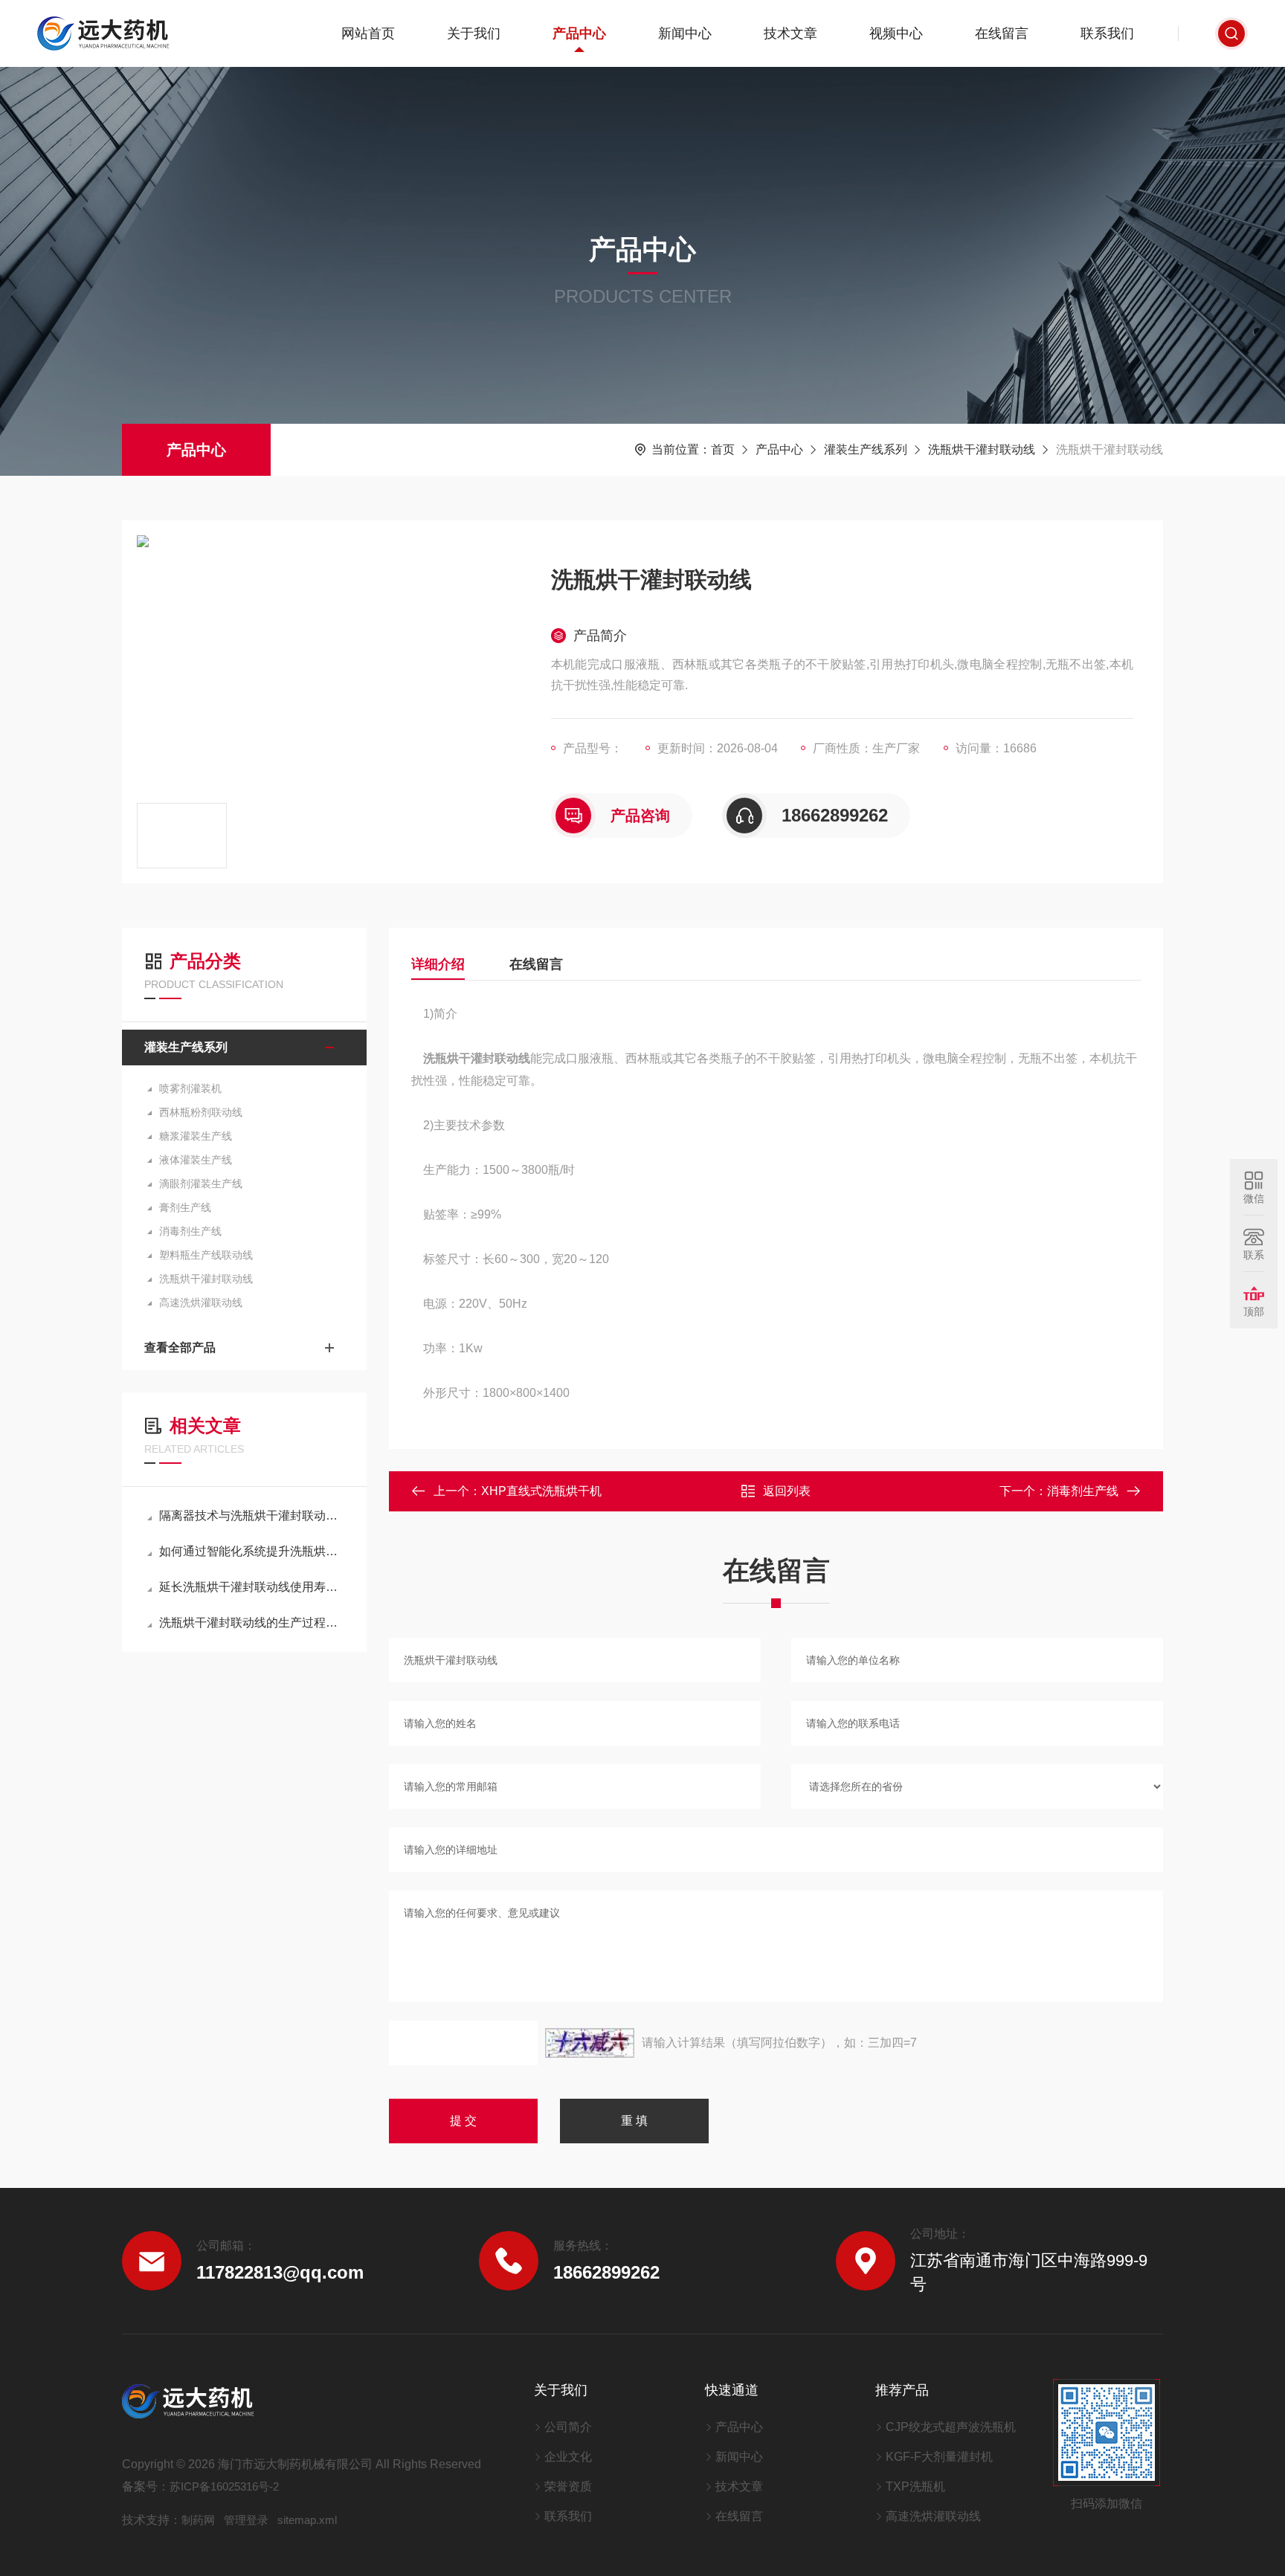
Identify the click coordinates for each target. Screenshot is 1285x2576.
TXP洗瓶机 (915, 2486)
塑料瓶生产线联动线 (206, 1255)
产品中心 (579, 33)
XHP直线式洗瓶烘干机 (541, 1491)
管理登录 (246, 2520)
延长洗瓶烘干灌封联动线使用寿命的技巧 (252, 1587)
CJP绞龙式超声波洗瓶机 (951, 2427)
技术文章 (790, 33)
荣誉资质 (568, 2486)
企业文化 (568, 2457)
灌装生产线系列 (866, 449)
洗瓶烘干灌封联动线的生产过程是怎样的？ (252, 1623)
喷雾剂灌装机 (190, 1088)
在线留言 (1002, 33)
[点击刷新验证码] (590, 2043)
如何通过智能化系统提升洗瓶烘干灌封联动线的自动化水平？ (252, 1551)
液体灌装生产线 (196, 1160)
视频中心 (896, 33)
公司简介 (568, 2427)
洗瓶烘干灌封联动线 (982, 449)
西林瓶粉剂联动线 (201, 1112)
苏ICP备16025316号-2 (224, 2486)
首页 (723, 449)
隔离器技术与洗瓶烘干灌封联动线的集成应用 (252, 1515)
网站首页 (368, 33)
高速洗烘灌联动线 (201, 1302)
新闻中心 (685, 33)
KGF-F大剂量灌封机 (939, 2457)
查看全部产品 (180, 1347)
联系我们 (1107, 33)
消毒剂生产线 (190, 1231)
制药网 (198, 2520)
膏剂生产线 (185, 1207)
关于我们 (474, 33)
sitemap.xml (307, 2520)
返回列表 (787, 1491)
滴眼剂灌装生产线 (201, 1184)
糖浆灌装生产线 (196, 1136)
